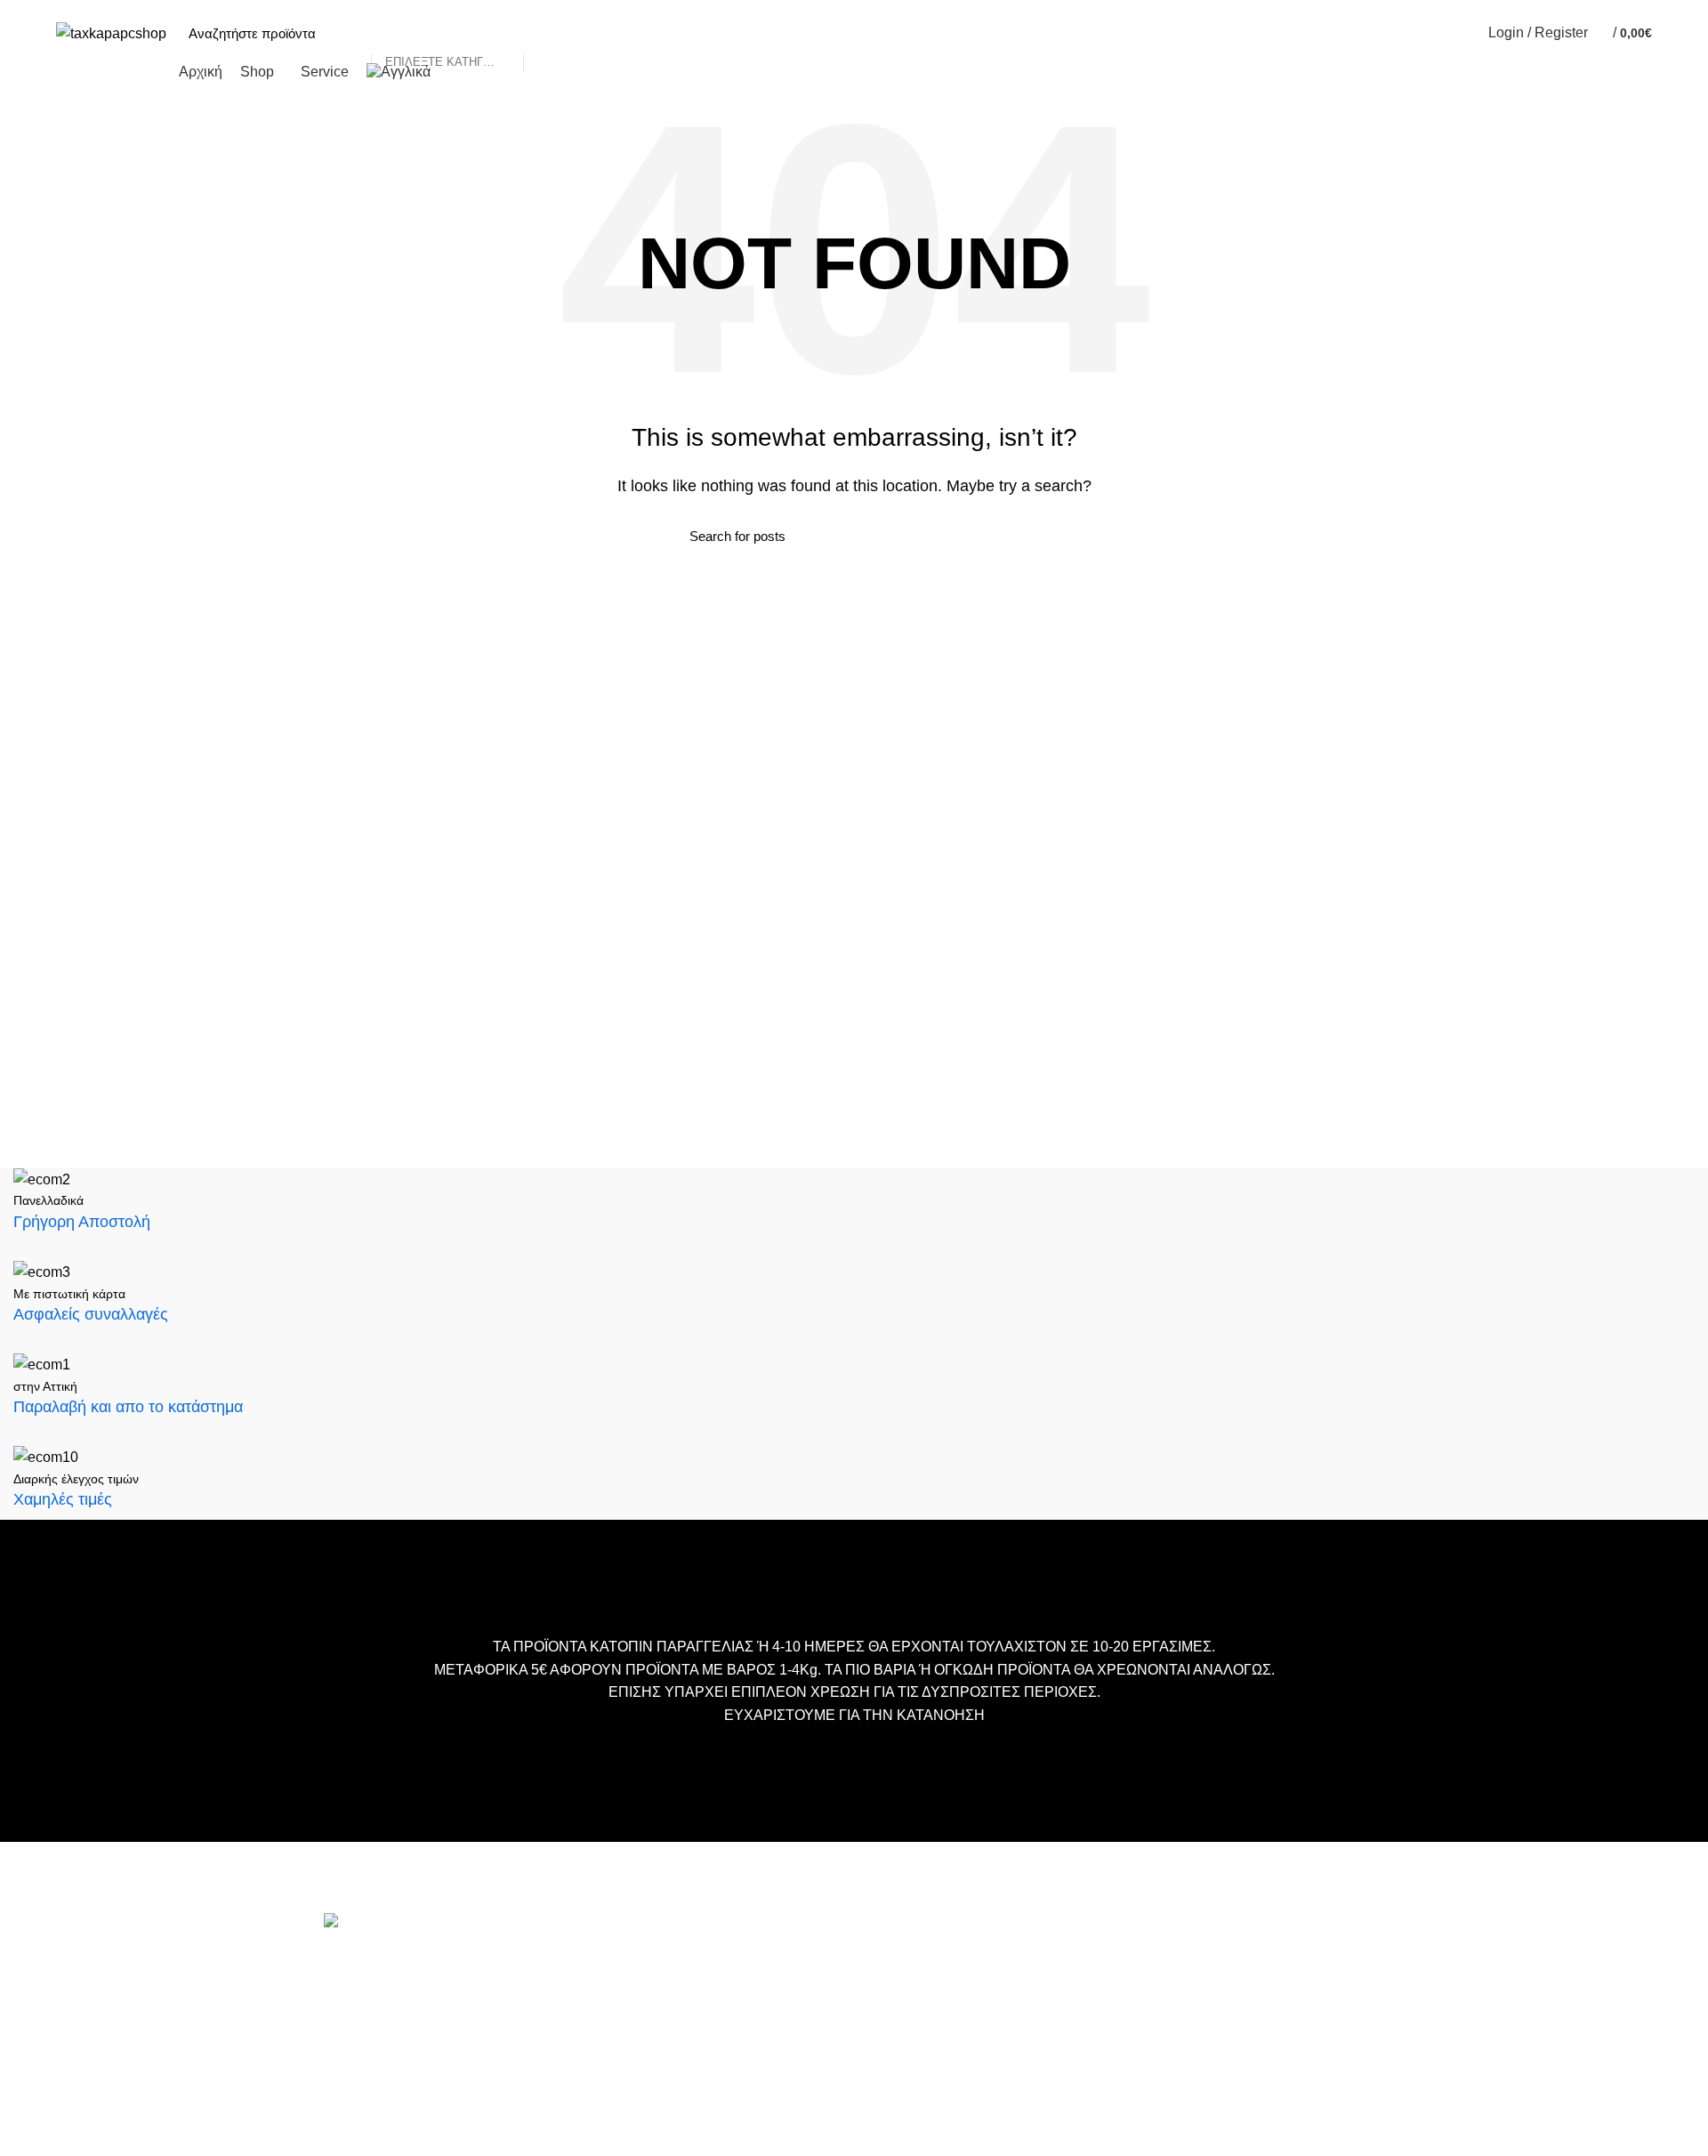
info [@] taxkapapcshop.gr (481, 2003)
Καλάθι (707, 1990)
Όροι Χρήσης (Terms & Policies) (780, 2070)
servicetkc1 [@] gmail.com (406, 2088)
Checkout (714, 2017)
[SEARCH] (546, 33)
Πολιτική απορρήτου (745, 2097)
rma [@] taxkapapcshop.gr (540, 2134)
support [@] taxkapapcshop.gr (418, 2059)
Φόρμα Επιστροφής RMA (761, 2124)
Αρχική (706, 1963)
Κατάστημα (719, 2043)
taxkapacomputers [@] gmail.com (428, 2031)
